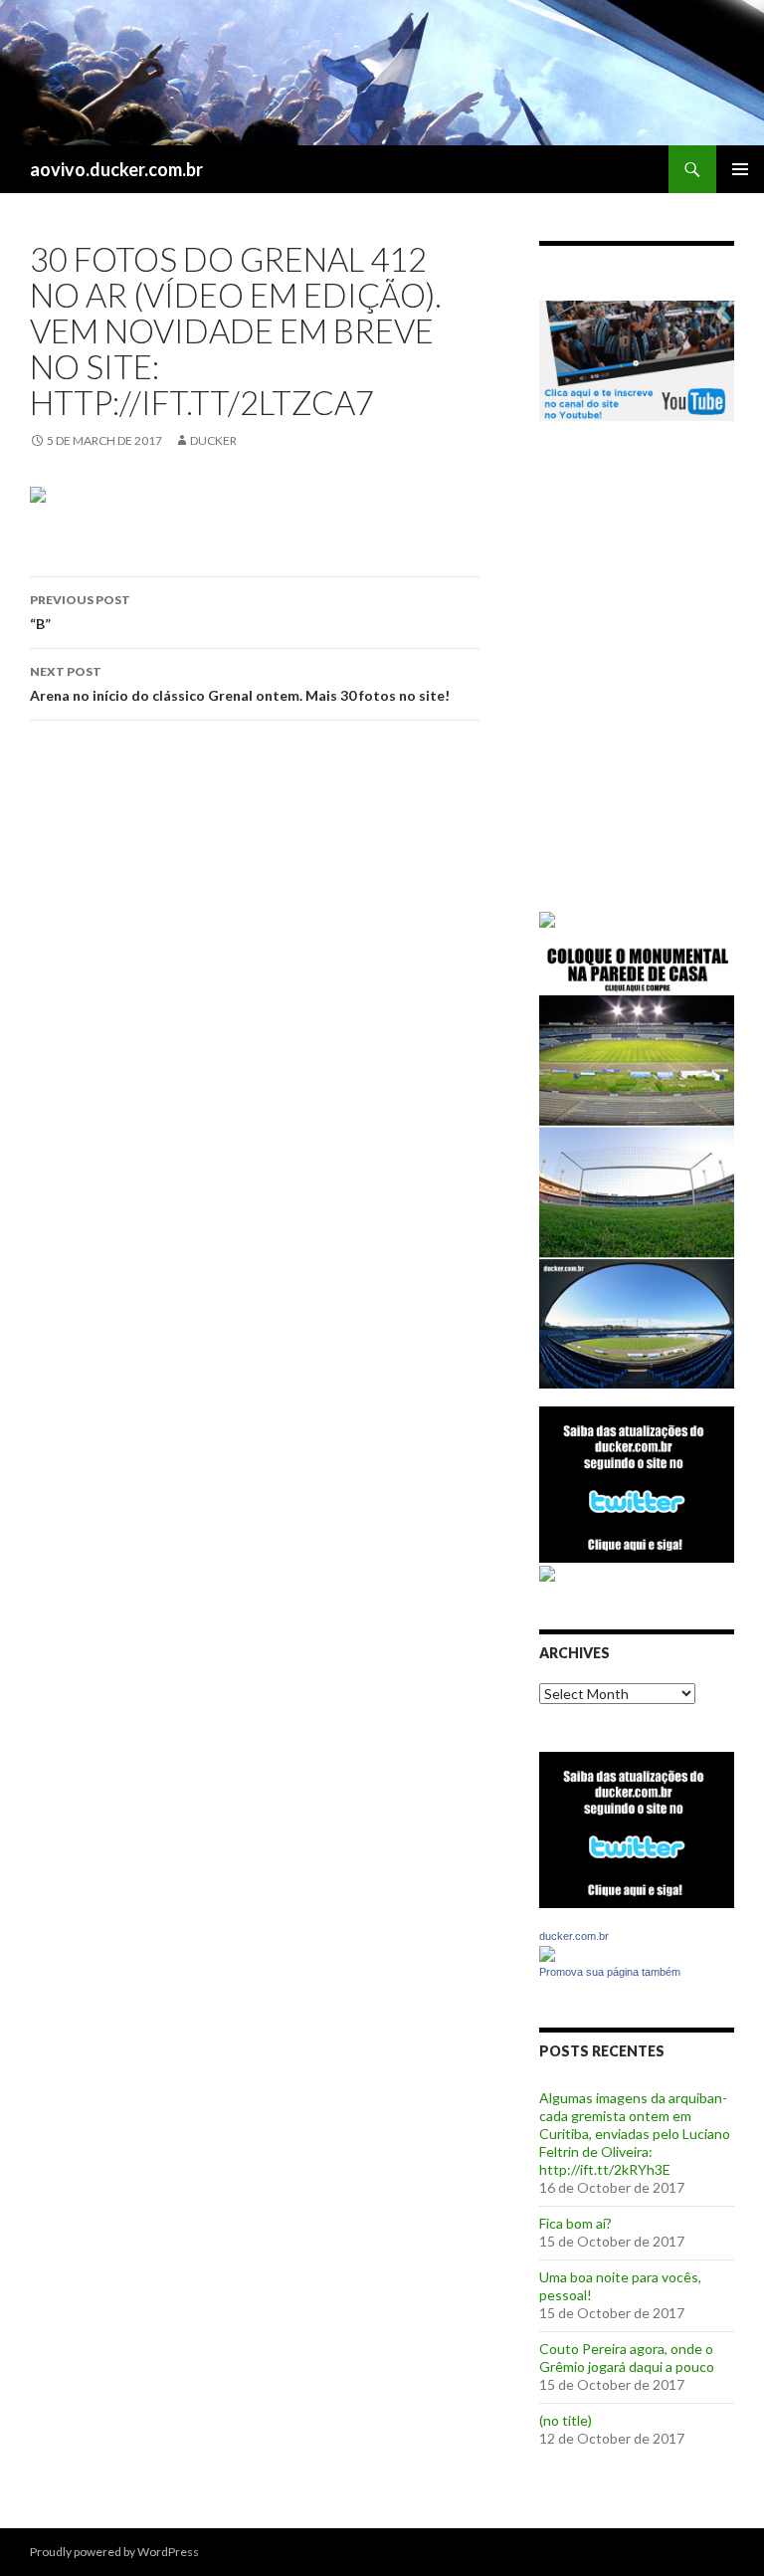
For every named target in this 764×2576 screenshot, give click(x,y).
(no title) (566, 2420)
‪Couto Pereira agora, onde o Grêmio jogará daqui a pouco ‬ (628, 2358)
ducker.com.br (574, 1936)
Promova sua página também (610, 1972)
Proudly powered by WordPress (114, 2552)
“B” (80, 612)
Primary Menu (740, 169)
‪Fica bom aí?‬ (575, 2223)
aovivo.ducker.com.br (116, 169)
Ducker (213, 440)
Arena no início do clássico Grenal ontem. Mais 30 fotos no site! (240, 684)
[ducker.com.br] (547, 1952)
